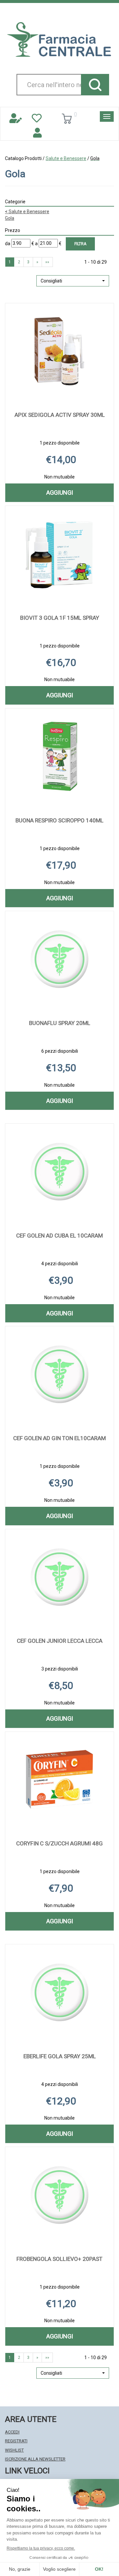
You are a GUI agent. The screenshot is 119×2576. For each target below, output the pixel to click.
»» (47, 262)
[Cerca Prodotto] (95, 85)
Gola (10, 218)
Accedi (12, 2432)
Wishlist (14, 2450)
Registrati (16, 2441)
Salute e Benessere (66, 158)
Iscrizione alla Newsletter (35, 2459)
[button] (73, 281)
